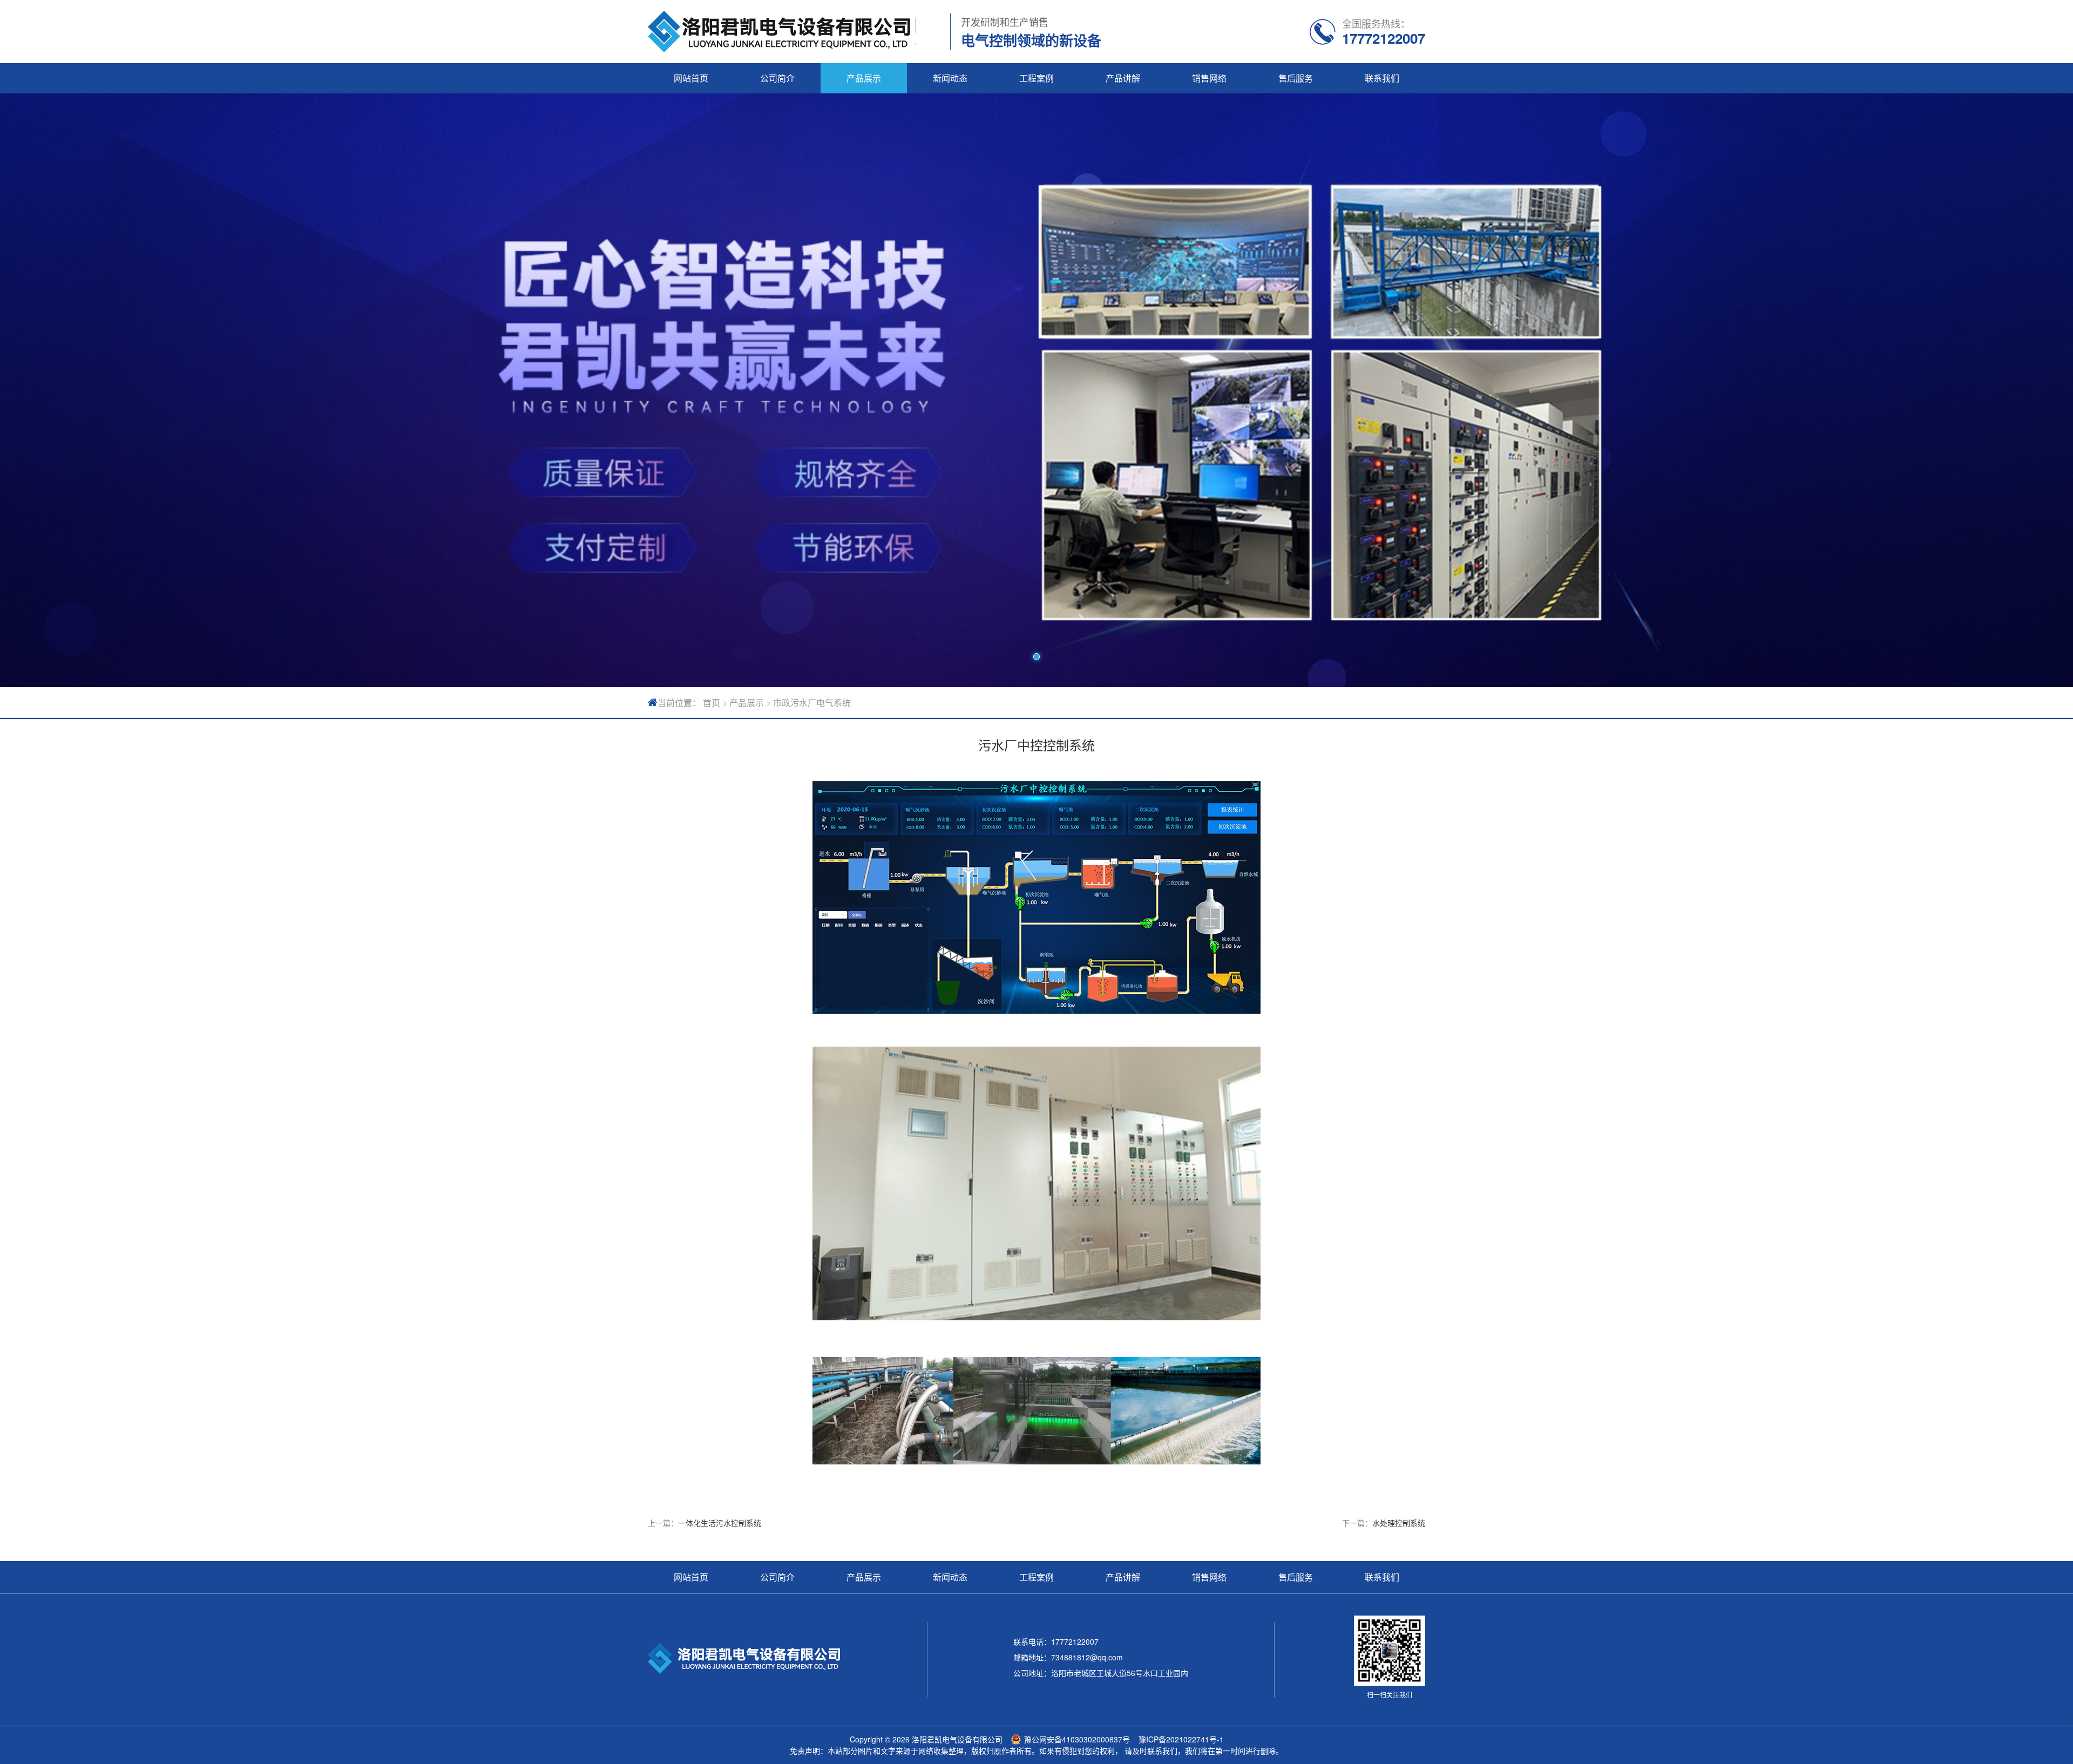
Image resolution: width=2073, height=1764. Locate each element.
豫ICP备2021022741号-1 (1181, 1739)
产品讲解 (1123, 78)
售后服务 (1296, 78)
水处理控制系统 (1399, 1523)
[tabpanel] (1036, 390)
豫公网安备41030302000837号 (1077, 1739)
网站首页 (691, 78)
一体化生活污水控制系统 (720, 1523)
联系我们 (1382, 78)
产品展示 (864, 78)
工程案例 (1036, 78)
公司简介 (777, 78)
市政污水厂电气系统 (812, 703)
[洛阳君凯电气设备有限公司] (782, 32)
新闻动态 (950, 78)
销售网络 (1209, 78)
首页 (712, 703)
